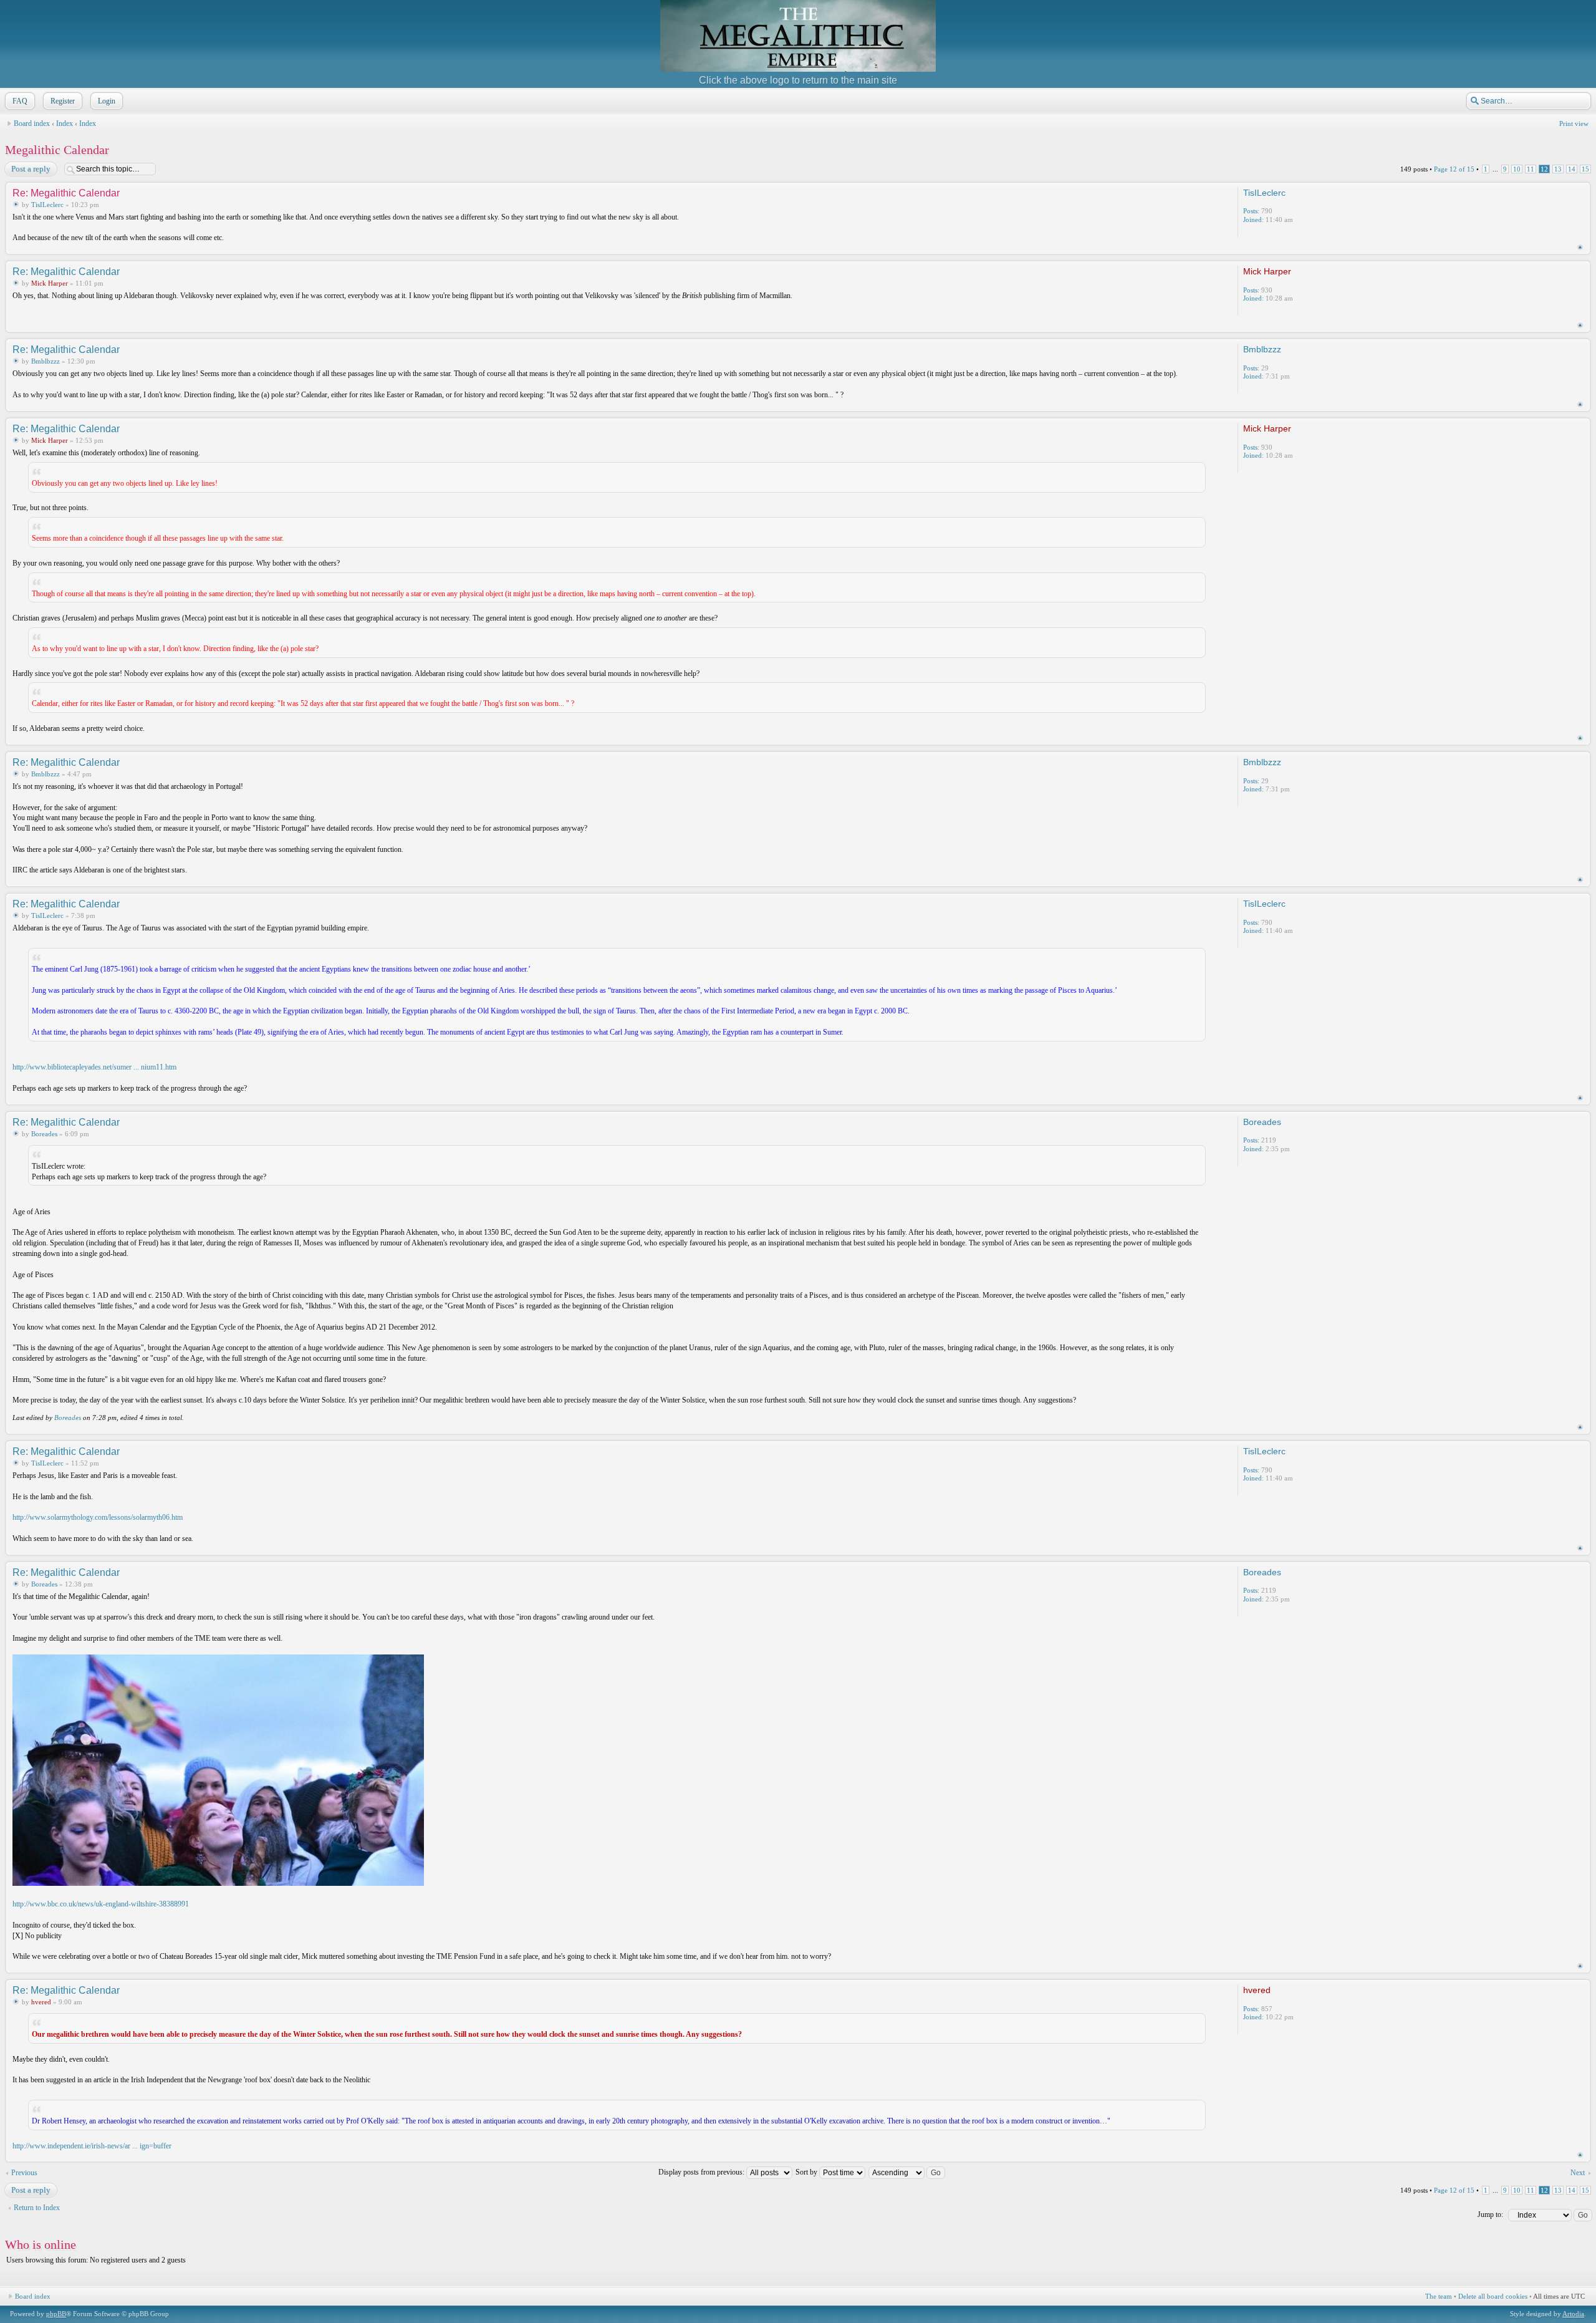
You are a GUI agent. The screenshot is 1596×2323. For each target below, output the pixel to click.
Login (107, 101)
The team (1439, 2296)
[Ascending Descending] (907, 2172)
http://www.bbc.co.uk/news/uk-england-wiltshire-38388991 (101, 1904)
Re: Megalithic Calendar (66, 193)
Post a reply (31, 169)
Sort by (807, 2172)
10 (1517, 169)
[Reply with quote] (1184, 192)
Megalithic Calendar (57, 150)
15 (1585, 169)
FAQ (20, 101)
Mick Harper (50, 283)
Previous (24, 2173)
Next (1578, 2173)
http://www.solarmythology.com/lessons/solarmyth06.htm (98, 1517)
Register (63, 101)
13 (1558, 169)
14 (1572, 169)
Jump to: (1490, 2214)
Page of (1454, 169)
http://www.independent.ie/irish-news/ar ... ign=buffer (92, 2146)
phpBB (56, 2314)
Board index (32, 123)
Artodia (1573, 2314)
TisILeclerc (47, 205)
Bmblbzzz (46, 361)
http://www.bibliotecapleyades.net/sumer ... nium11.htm (94, 1067)
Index (65, 123)
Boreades (44, 1134)
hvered (41, 2002)
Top (1580, 247)
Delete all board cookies (1493, 2296)
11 (1531, 169)
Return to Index (37, 2208)
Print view (1574, 123)
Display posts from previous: (702, 2172)
